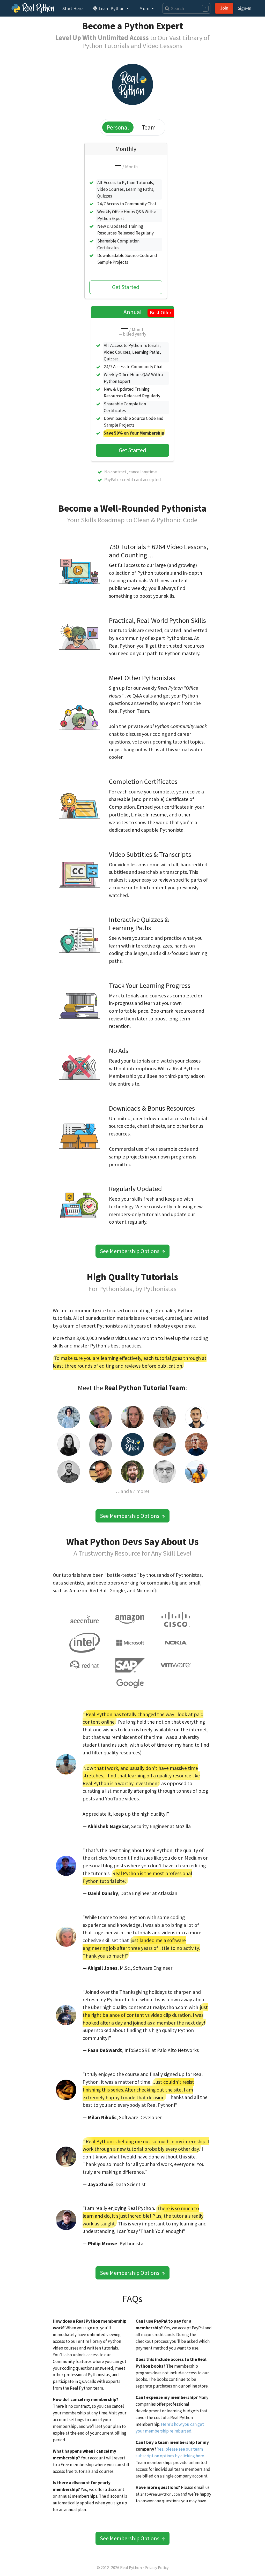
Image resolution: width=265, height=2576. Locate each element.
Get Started (126, 287)
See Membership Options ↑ (132, 1251)
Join (224, 8)
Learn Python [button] (112, 8)
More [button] (145, 8)
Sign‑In (245, 8)
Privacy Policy (157, 2568)
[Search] (166, 8)
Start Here (72, 8)
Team (149, 127)
